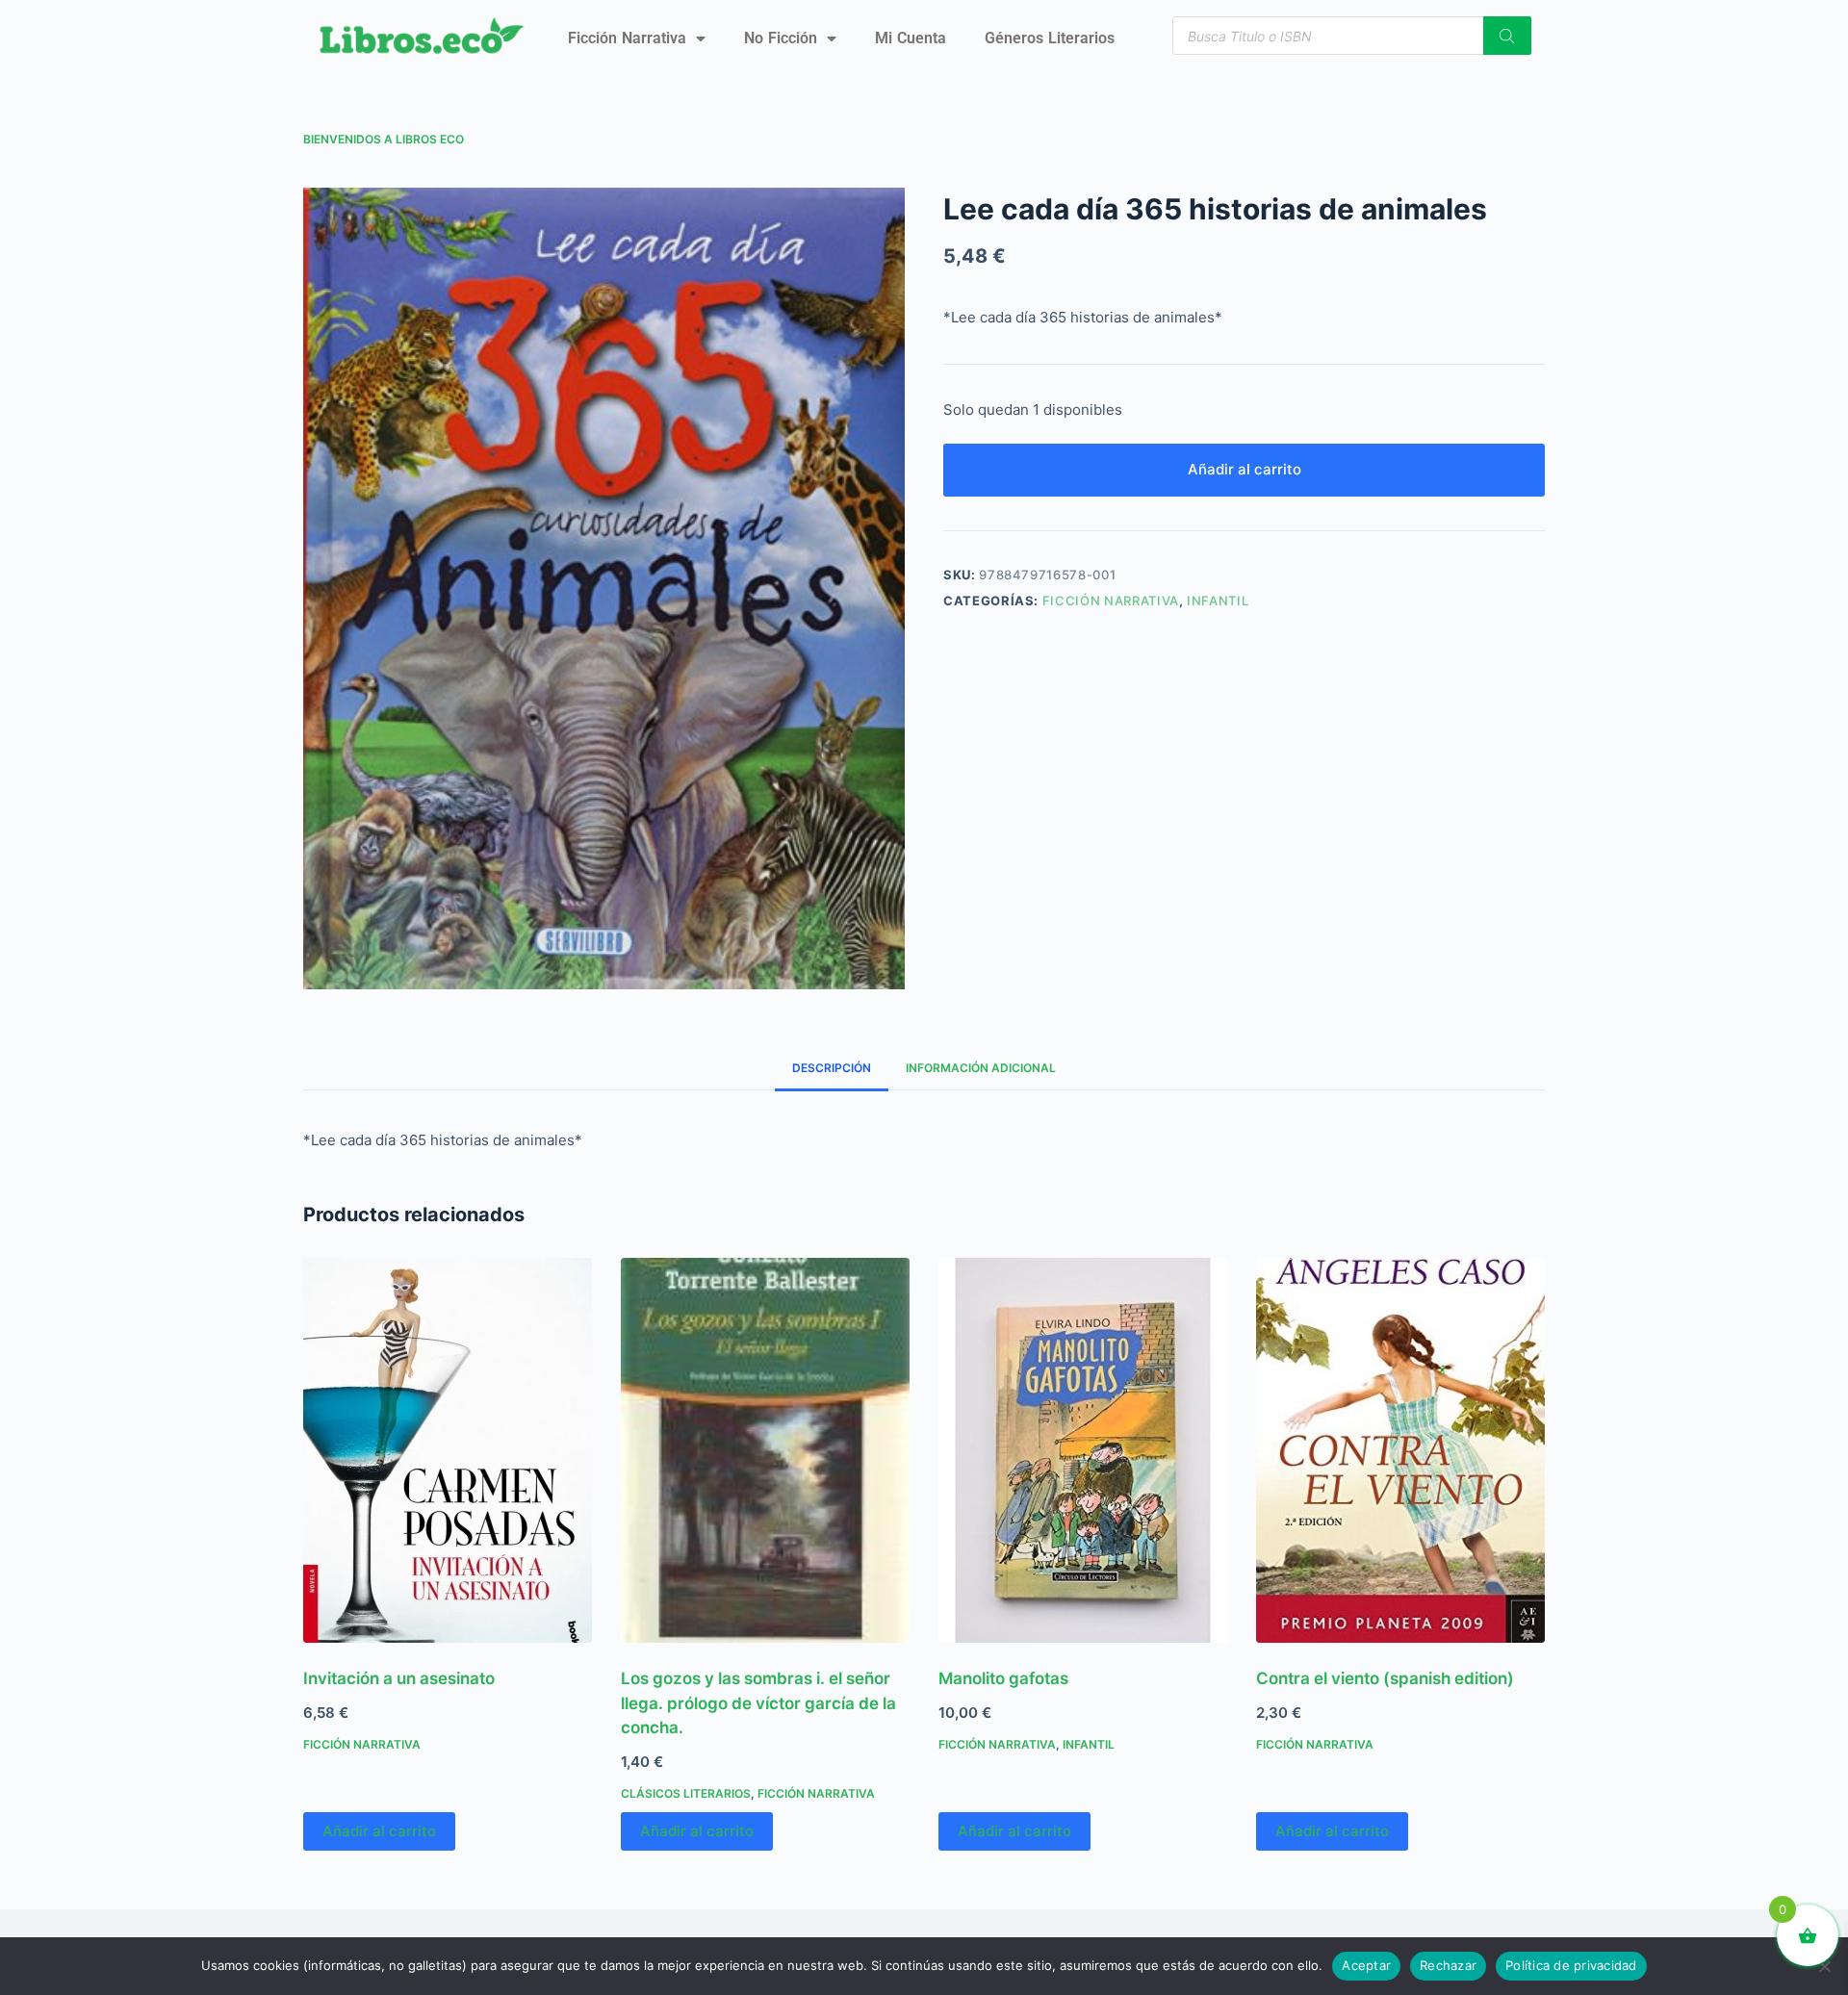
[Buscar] (1507, 36)
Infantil (1218, 601)
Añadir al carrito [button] (379, 1831)
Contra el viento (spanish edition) (1385, 1678)
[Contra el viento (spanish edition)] (1400, 1450)
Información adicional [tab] (981, 1068)
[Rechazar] (1824, 1966)
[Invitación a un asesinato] (448, 1450)
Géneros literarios (1050, 38)
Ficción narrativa (627, 38)
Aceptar (1366, 1965)
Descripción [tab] (832, 1068)
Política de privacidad (1571, 1965)
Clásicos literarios (686, 1793)
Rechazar (1448, 1965)
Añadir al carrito (1245, 469)
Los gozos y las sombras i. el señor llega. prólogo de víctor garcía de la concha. (758, 1703)
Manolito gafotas (1003, 1678)
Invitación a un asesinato (399, 1678)
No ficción (781, 38)
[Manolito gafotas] (1083, 1450)
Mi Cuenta (911, 38)
